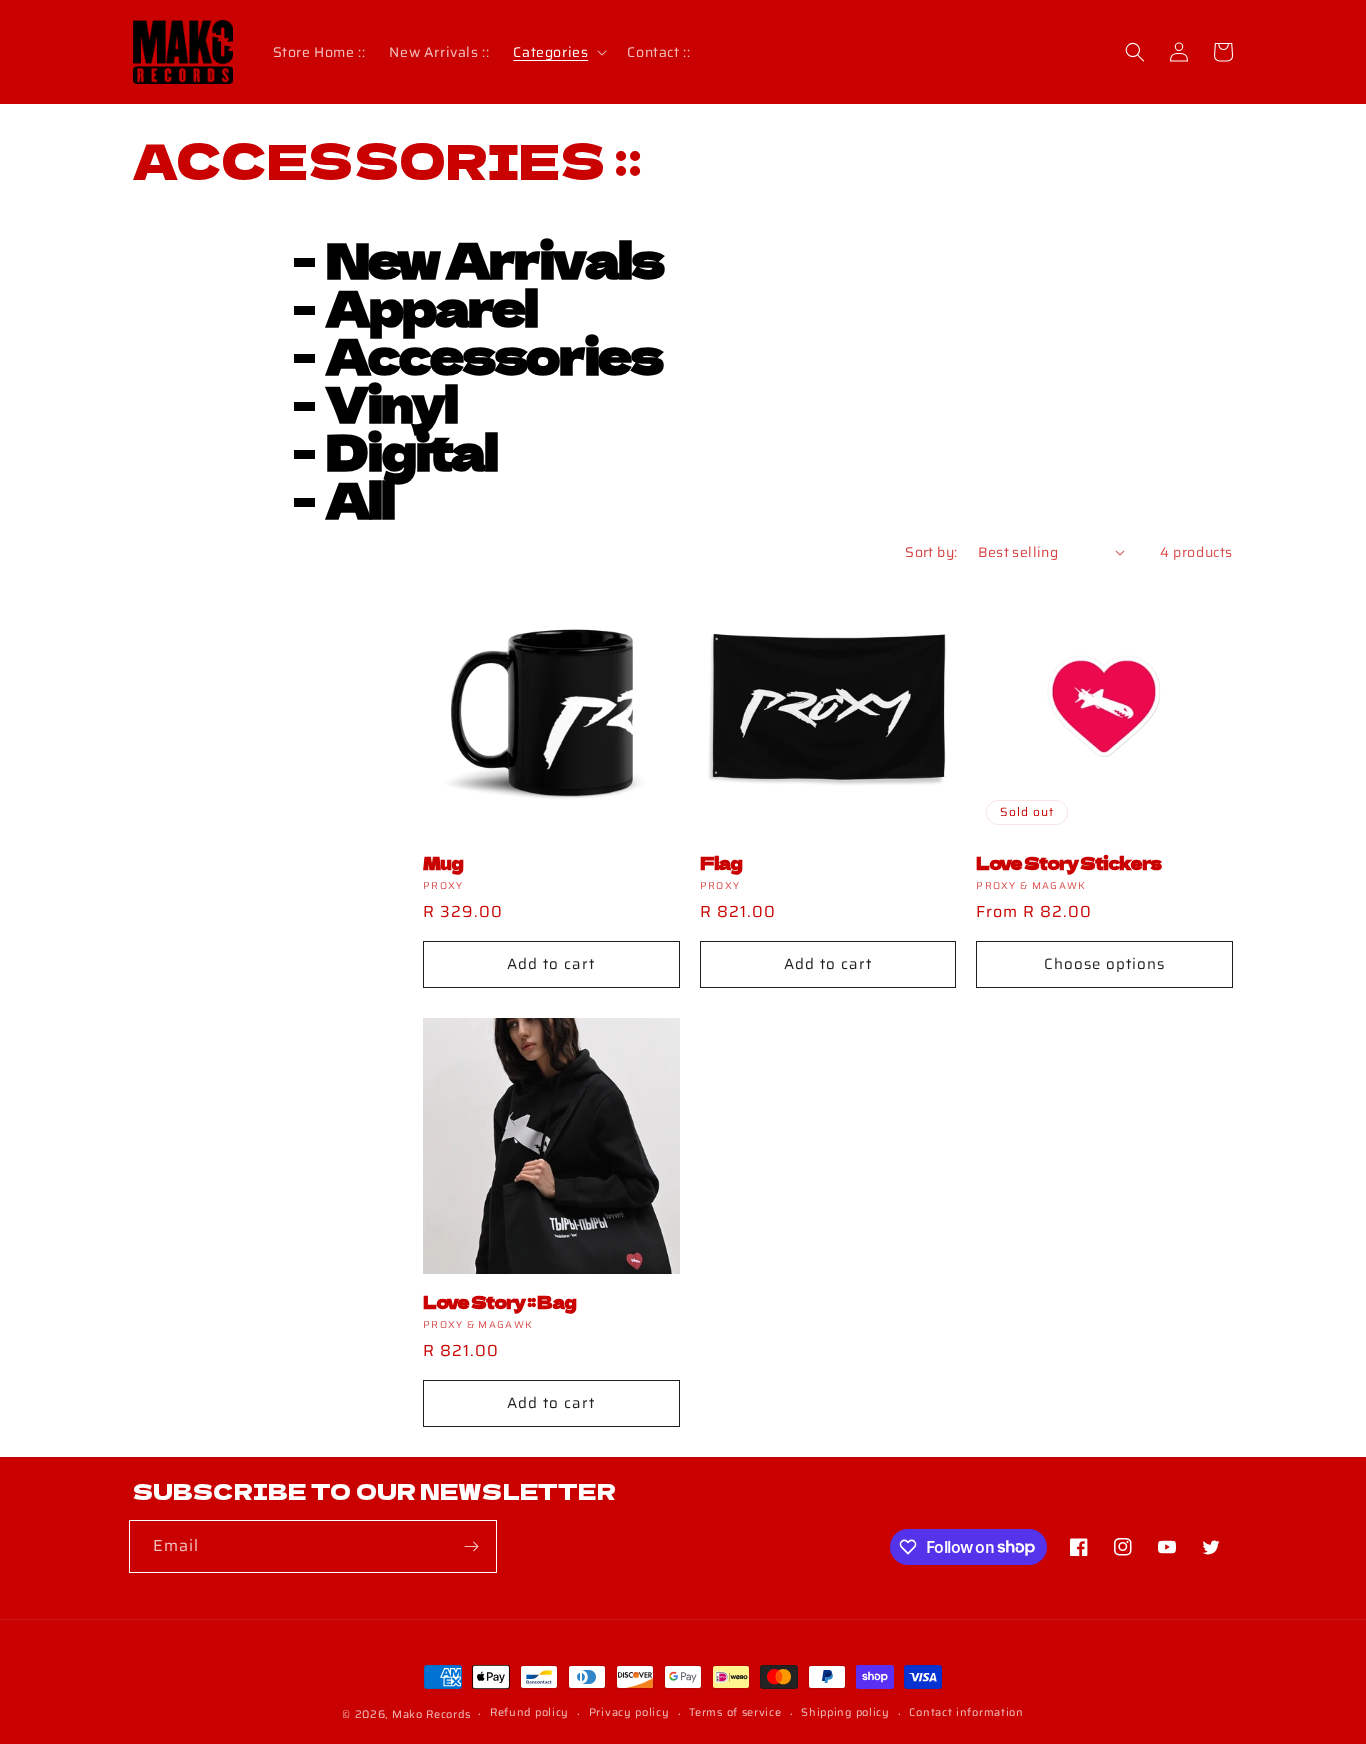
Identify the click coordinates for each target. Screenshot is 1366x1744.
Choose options (1104, 964)
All (360, 498)
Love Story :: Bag (499, 1301)
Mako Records (431, 1714)
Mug (443, 862)
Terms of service (735, 1712)
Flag (721, 862)
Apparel (431, 306)
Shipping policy (845, 1712)
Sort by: (931, 552)
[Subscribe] (471, 1546)
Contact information (966, 1712)
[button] (558, 52)
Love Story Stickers (1068, 862)
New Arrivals (494, 258)
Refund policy (529, 1712)
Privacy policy (629, 1712)
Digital (411, 450)
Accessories (494, 354)
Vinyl (391, 402)
